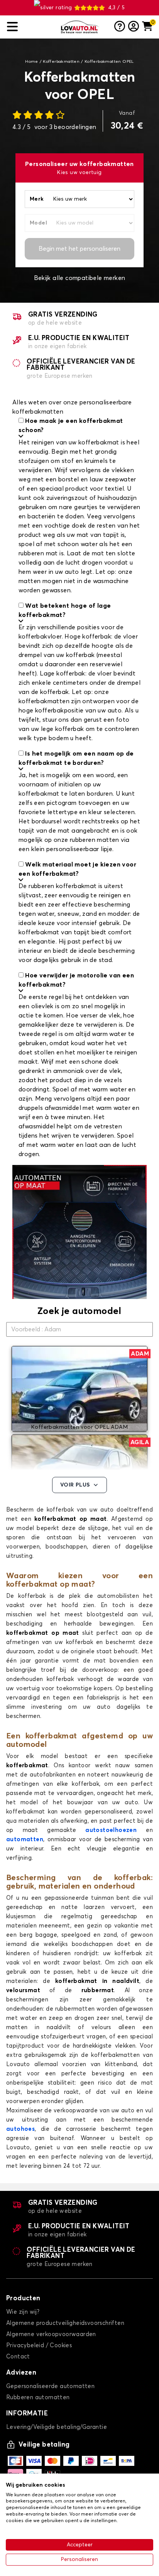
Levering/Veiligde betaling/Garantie (57, 2427)
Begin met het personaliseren (79, 249)
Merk (37, 199)
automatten (25, 1839)
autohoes (20, 2129)
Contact (18, 2357)
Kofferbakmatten (61, 62)
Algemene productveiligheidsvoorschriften (65, 2323)
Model (38, 223)
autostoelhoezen (111, 1830)
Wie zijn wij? (23, 2312)
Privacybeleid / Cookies (39, 2346)
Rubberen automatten (38, 2398)
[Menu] (30, 27)
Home (32, 62)
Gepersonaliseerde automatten (50, 2386)
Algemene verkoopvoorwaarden (51, 2334)
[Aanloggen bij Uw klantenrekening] (134, 27)
